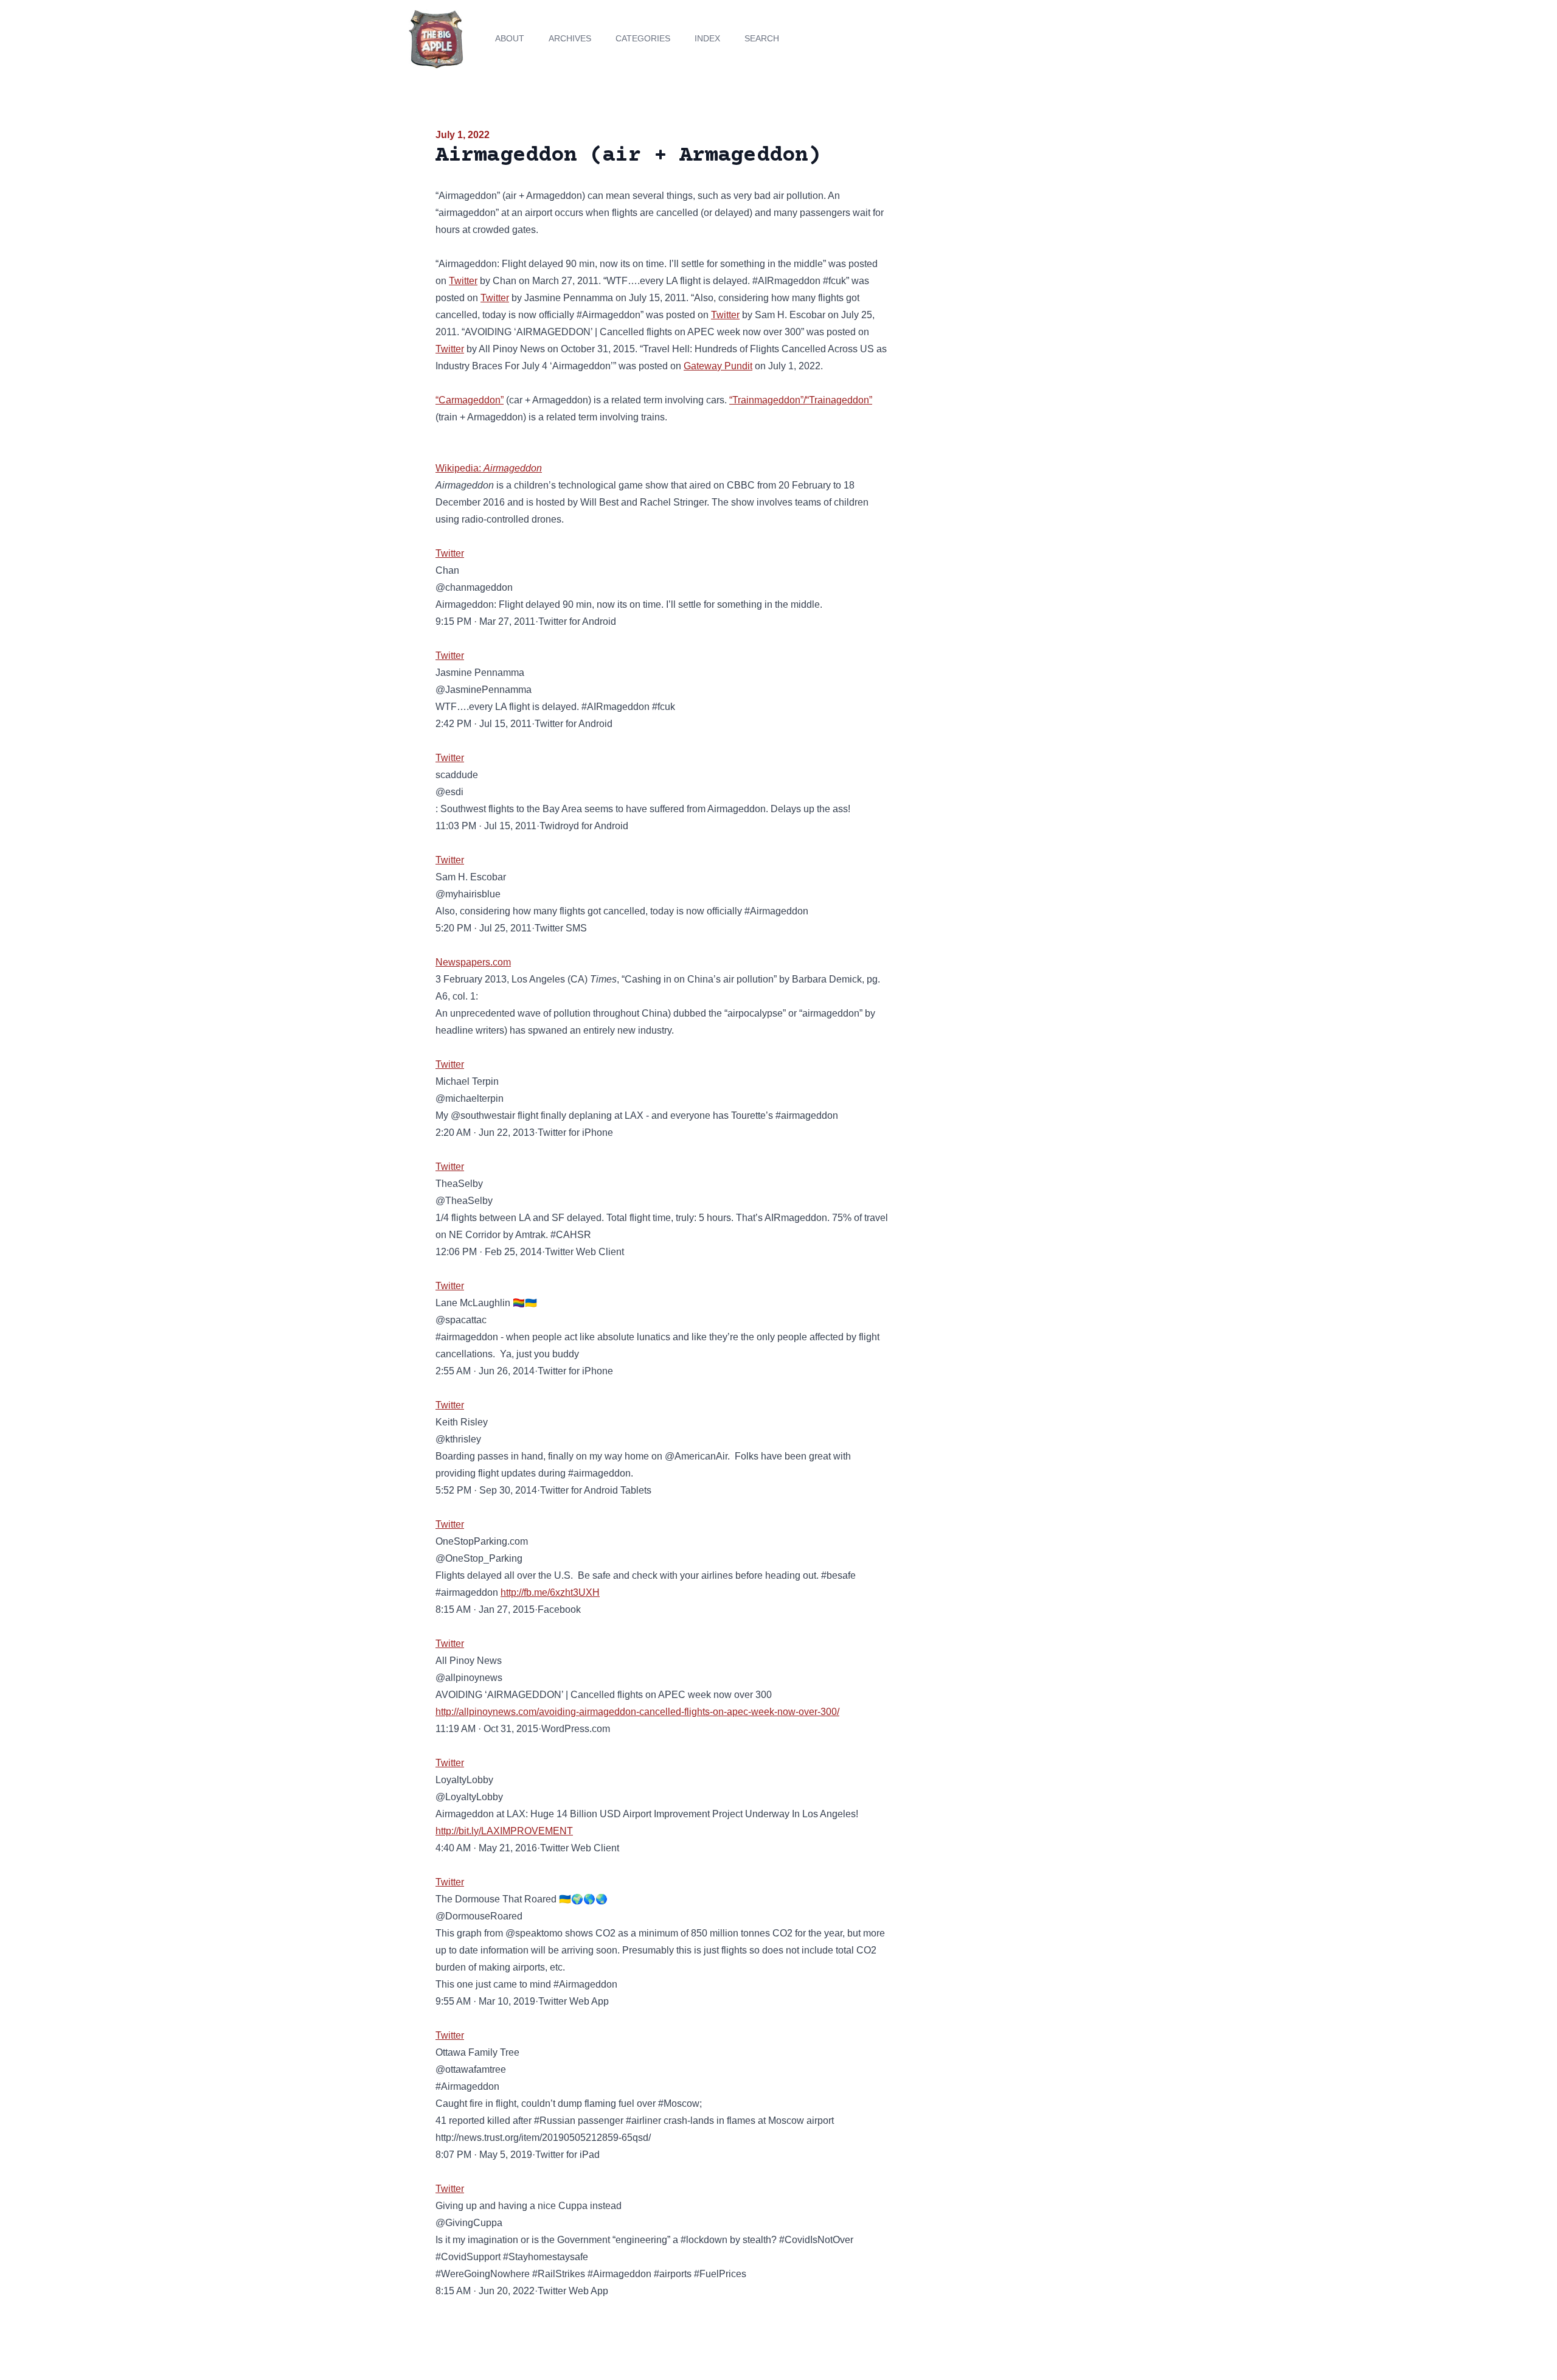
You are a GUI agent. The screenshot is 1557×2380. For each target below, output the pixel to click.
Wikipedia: (489, 468)
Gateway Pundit (718, 366)
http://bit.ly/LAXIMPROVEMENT (504, 1831)
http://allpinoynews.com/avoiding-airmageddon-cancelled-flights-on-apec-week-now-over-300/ (637, 1712)
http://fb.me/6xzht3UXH (550, 1592)
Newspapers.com (473, 962)
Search (762, 38)
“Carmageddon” (470, 400)
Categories (643, 38)
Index (707, 38)
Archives (570, 38)
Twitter (463, 281)
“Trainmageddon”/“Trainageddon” (801, 400)
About (510, 38)
